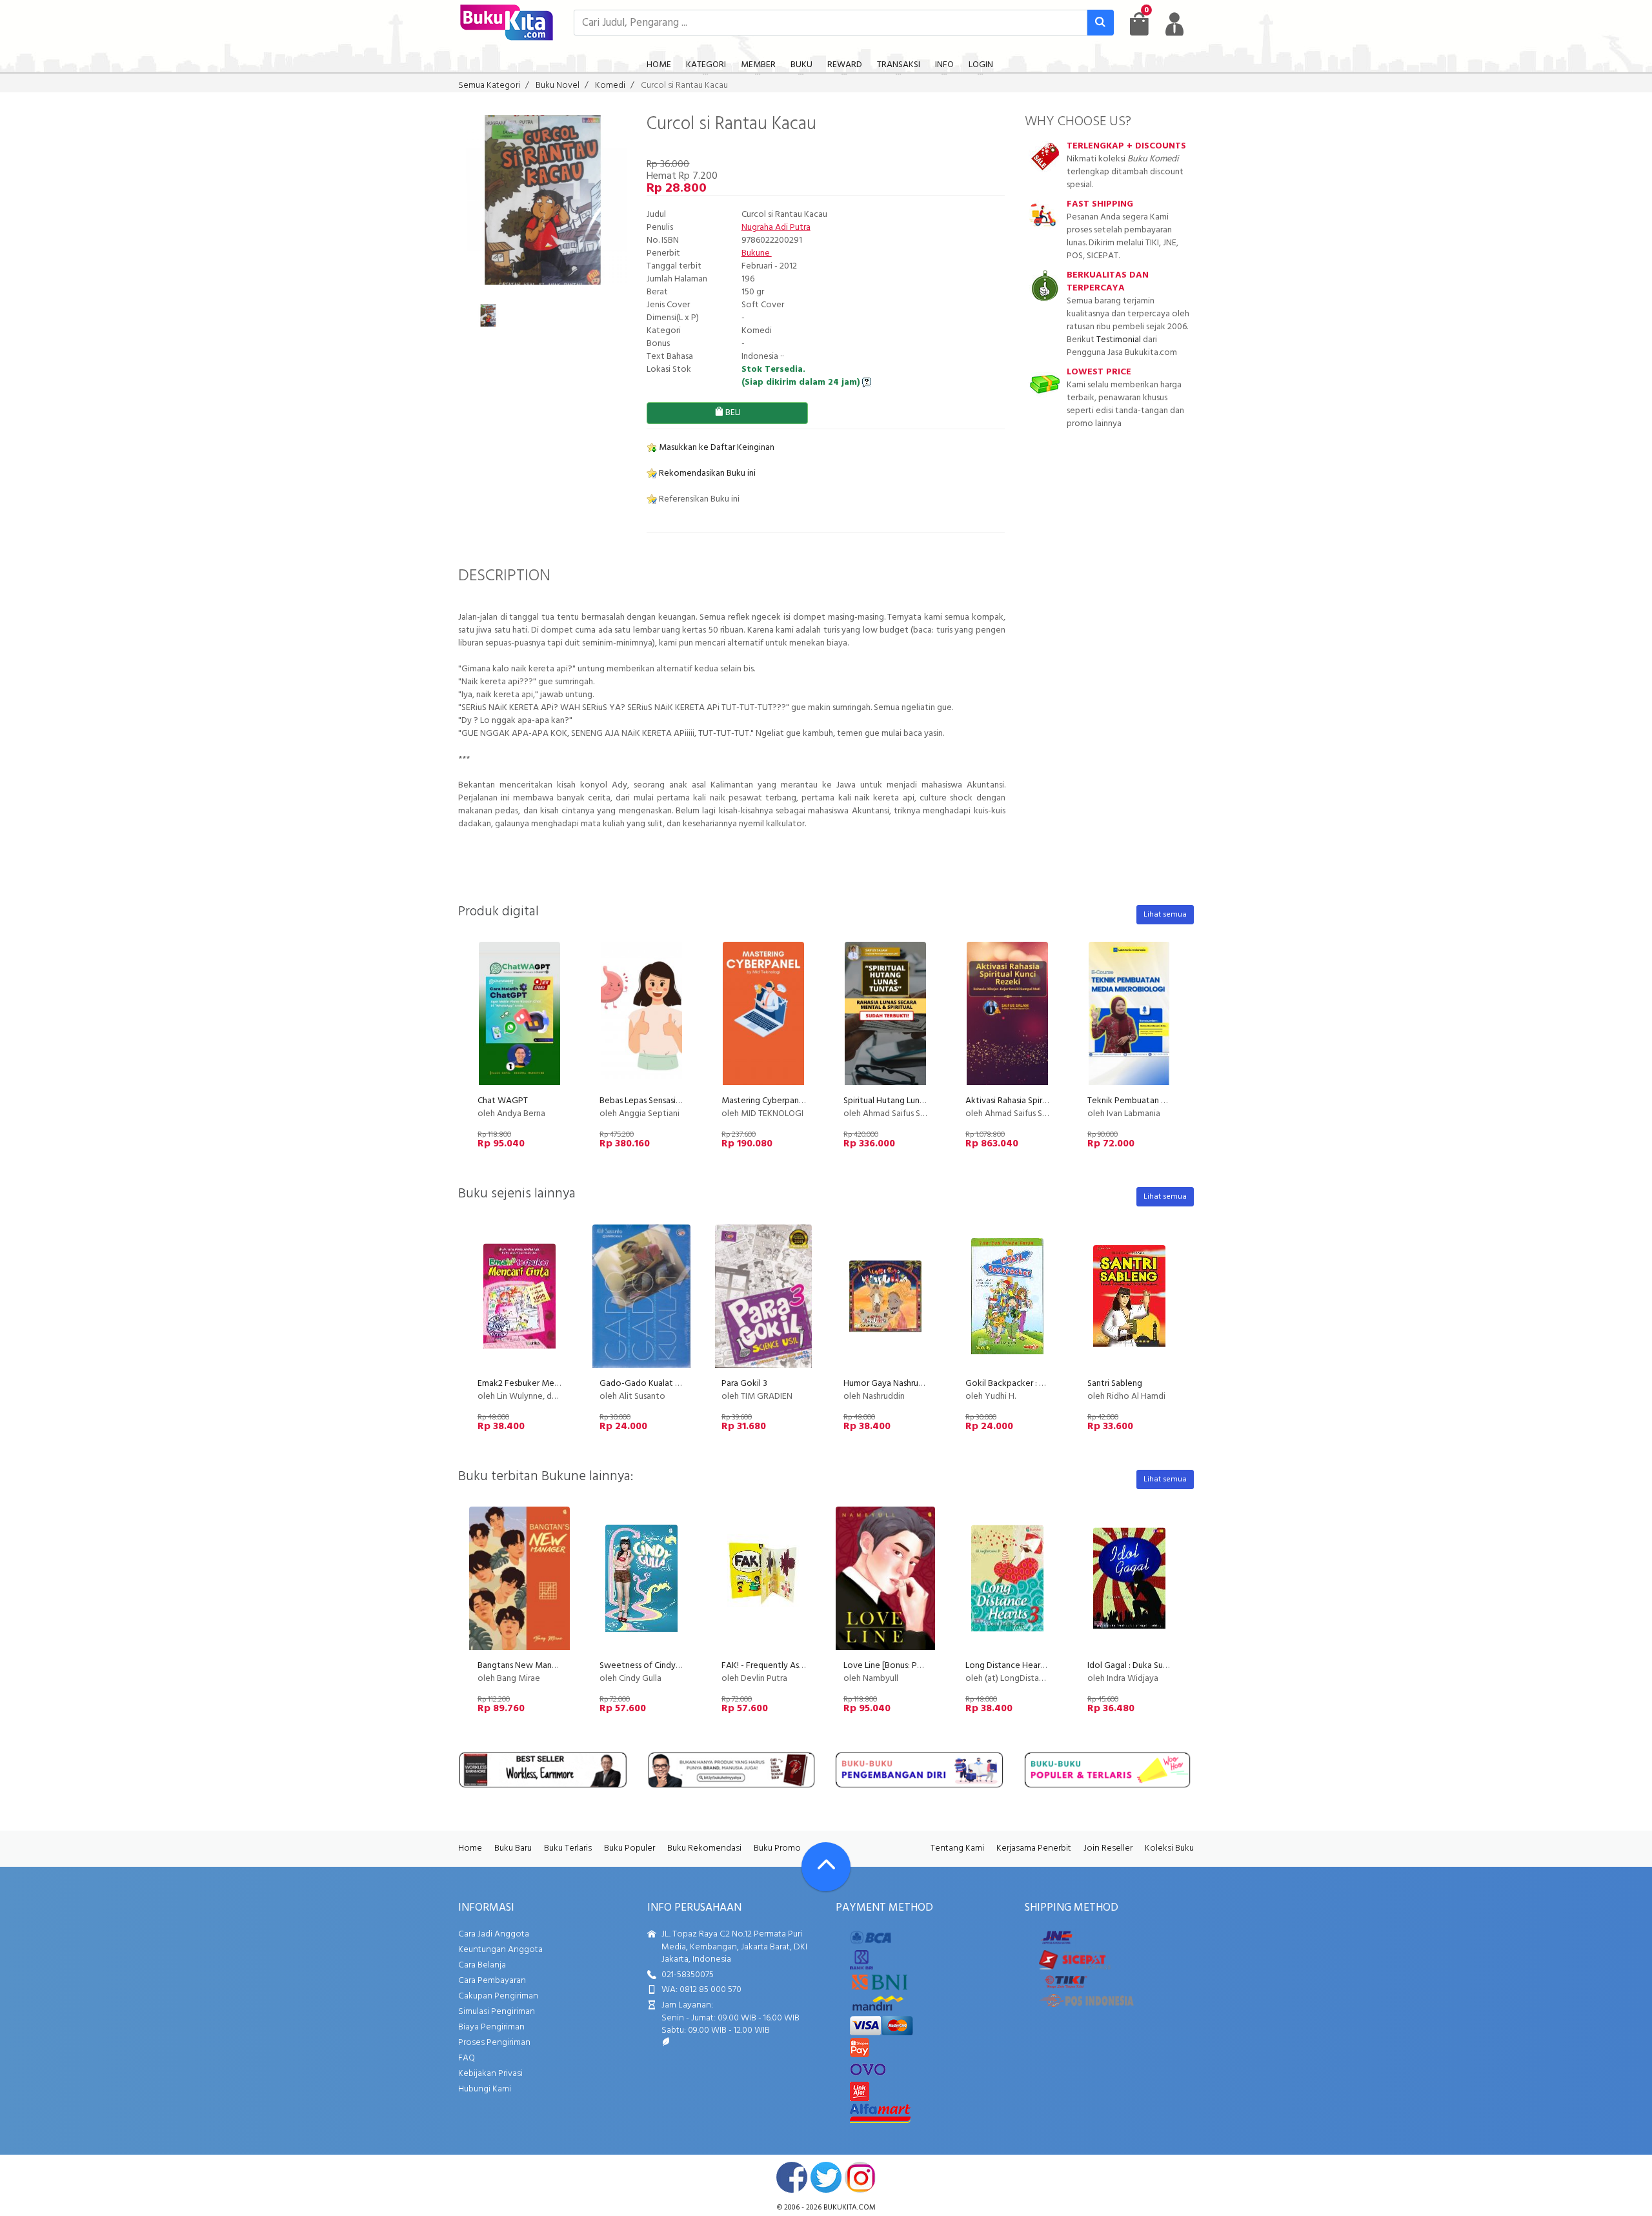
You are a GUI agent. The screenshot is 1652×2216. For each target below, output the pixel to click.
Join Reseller (1108, 1848)
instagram (860, 2177)
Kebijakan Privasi (490, 2074)
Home (470, 1848)
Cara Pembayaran (492, 1981)
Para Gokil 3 (744, 1384)
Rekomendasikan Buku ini (706, 473)
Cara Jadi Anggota (494, 1934)
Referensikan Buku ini (698, 499)
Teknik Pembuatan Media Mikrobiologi (1163, 1101)
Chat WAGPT (503, 1101)
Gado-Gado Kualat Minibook (656, 1384)
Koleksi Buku (1169, 1848)
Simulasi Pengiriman (497, 2012)
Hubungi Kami (485, 2089)
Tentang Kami (957, 1848)
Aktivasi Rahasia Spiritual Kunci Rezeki (1038, 1101)
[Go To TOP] (826, 1867)
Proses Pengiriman (494, 2043)
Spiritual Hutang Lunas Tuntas (899, 1101)
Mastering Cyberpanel (764, 1101)
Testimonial (1119, 340)
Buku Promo (777, 1848)
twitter (826, 2177)
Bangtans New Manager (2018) (536, 1666)
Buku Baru (513, 1848)
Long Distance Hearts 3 (1010, 1666)
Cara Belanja (482, 1965)
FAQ (467, 2058)
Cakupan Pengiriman (498, 1996)
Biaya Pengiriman (491, 2027)
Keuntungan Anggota (500, 1950)
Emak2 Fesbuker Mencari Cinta (536, 1384)
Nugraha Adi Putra (776, 228)
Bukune (757, 253)
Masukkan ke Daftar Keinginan (716, 448)
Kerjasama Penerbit (1034, 1848)
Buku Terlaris (568, 1848)
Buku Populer (630, 1848)
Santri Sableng (1115, 1384)
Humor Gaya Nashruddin (889, 1384)
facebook (792, 2177)
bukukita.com (850, 2208)
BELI (732, 413)
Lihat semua (1165, 915)
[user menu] (1174, 24)
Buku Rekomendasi (704, 1848)
